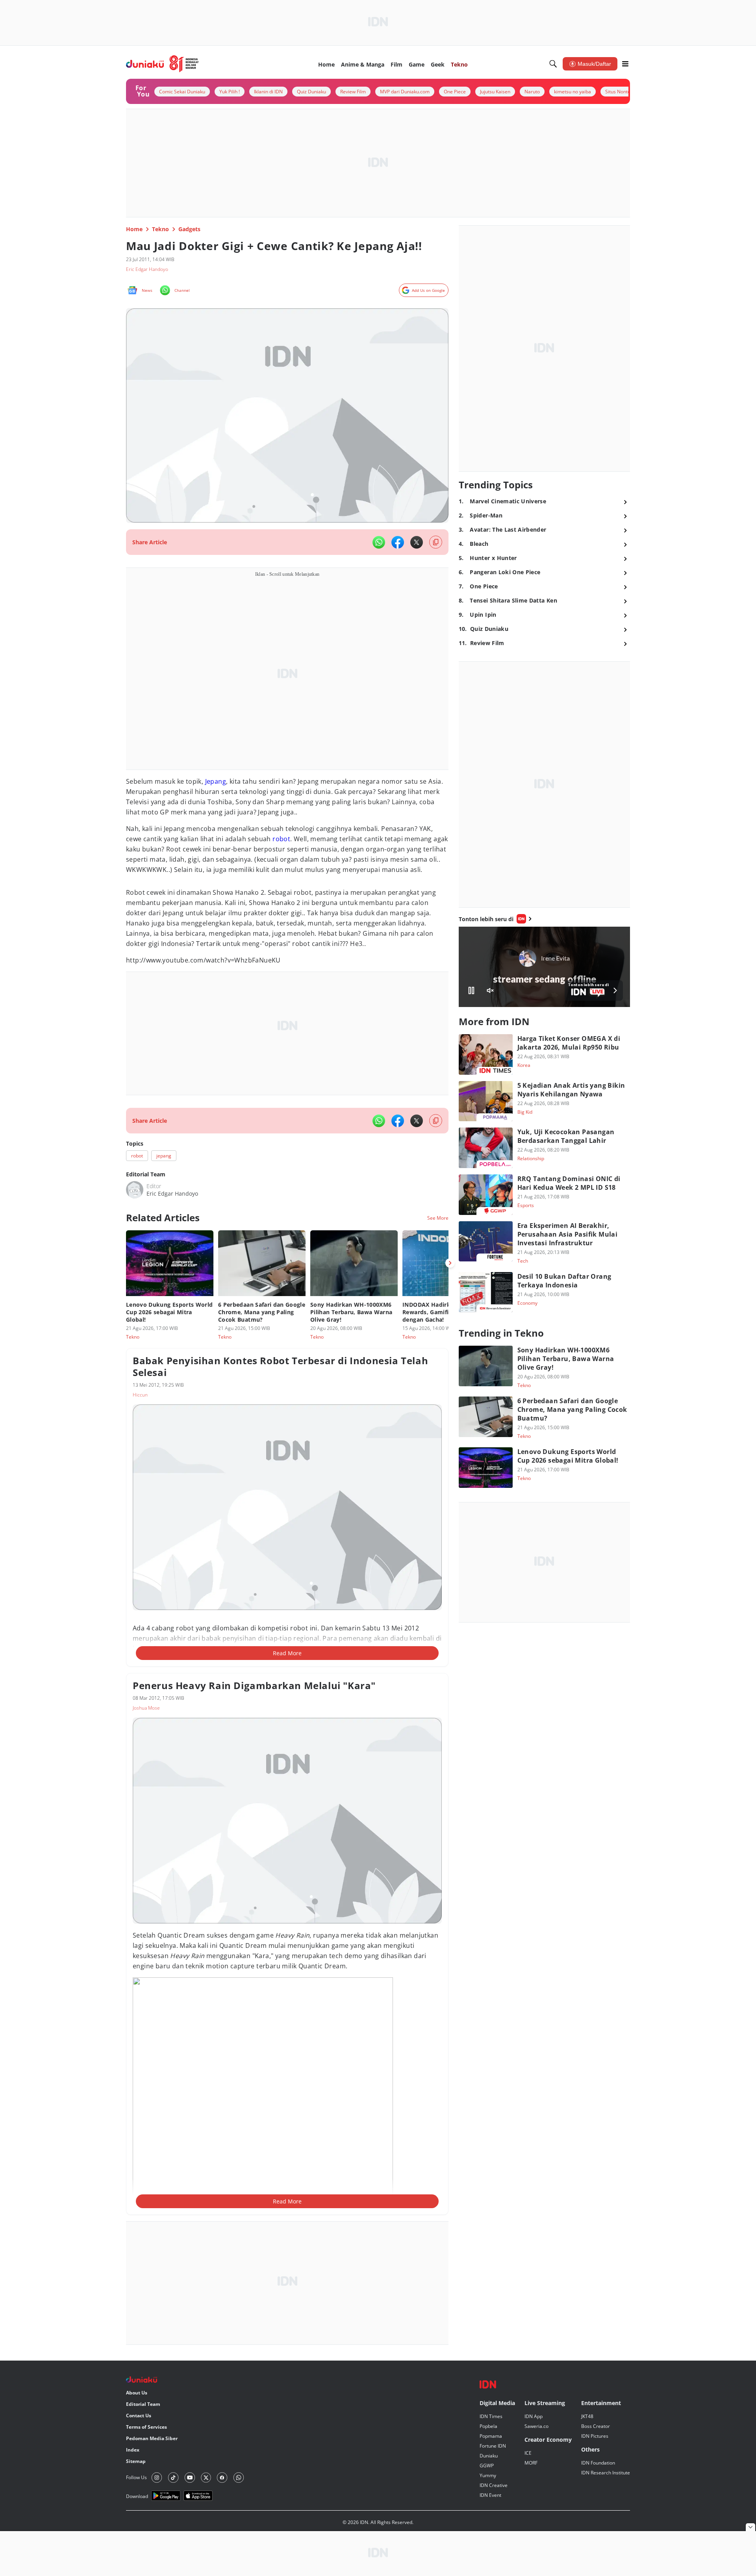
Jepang (216, 781)
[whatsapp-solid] (379, 542)
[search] (553, 64)
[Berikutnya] (450, 1263)
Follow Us (136, 2477)
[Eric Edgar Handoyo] (135, 1190)
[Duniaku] (162, 64)
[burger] (625, 64)
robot (281, 839)
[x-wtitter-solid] (417, 542)
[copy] (436, 542)
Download (137, 2496)
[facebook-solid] (398, 542)
